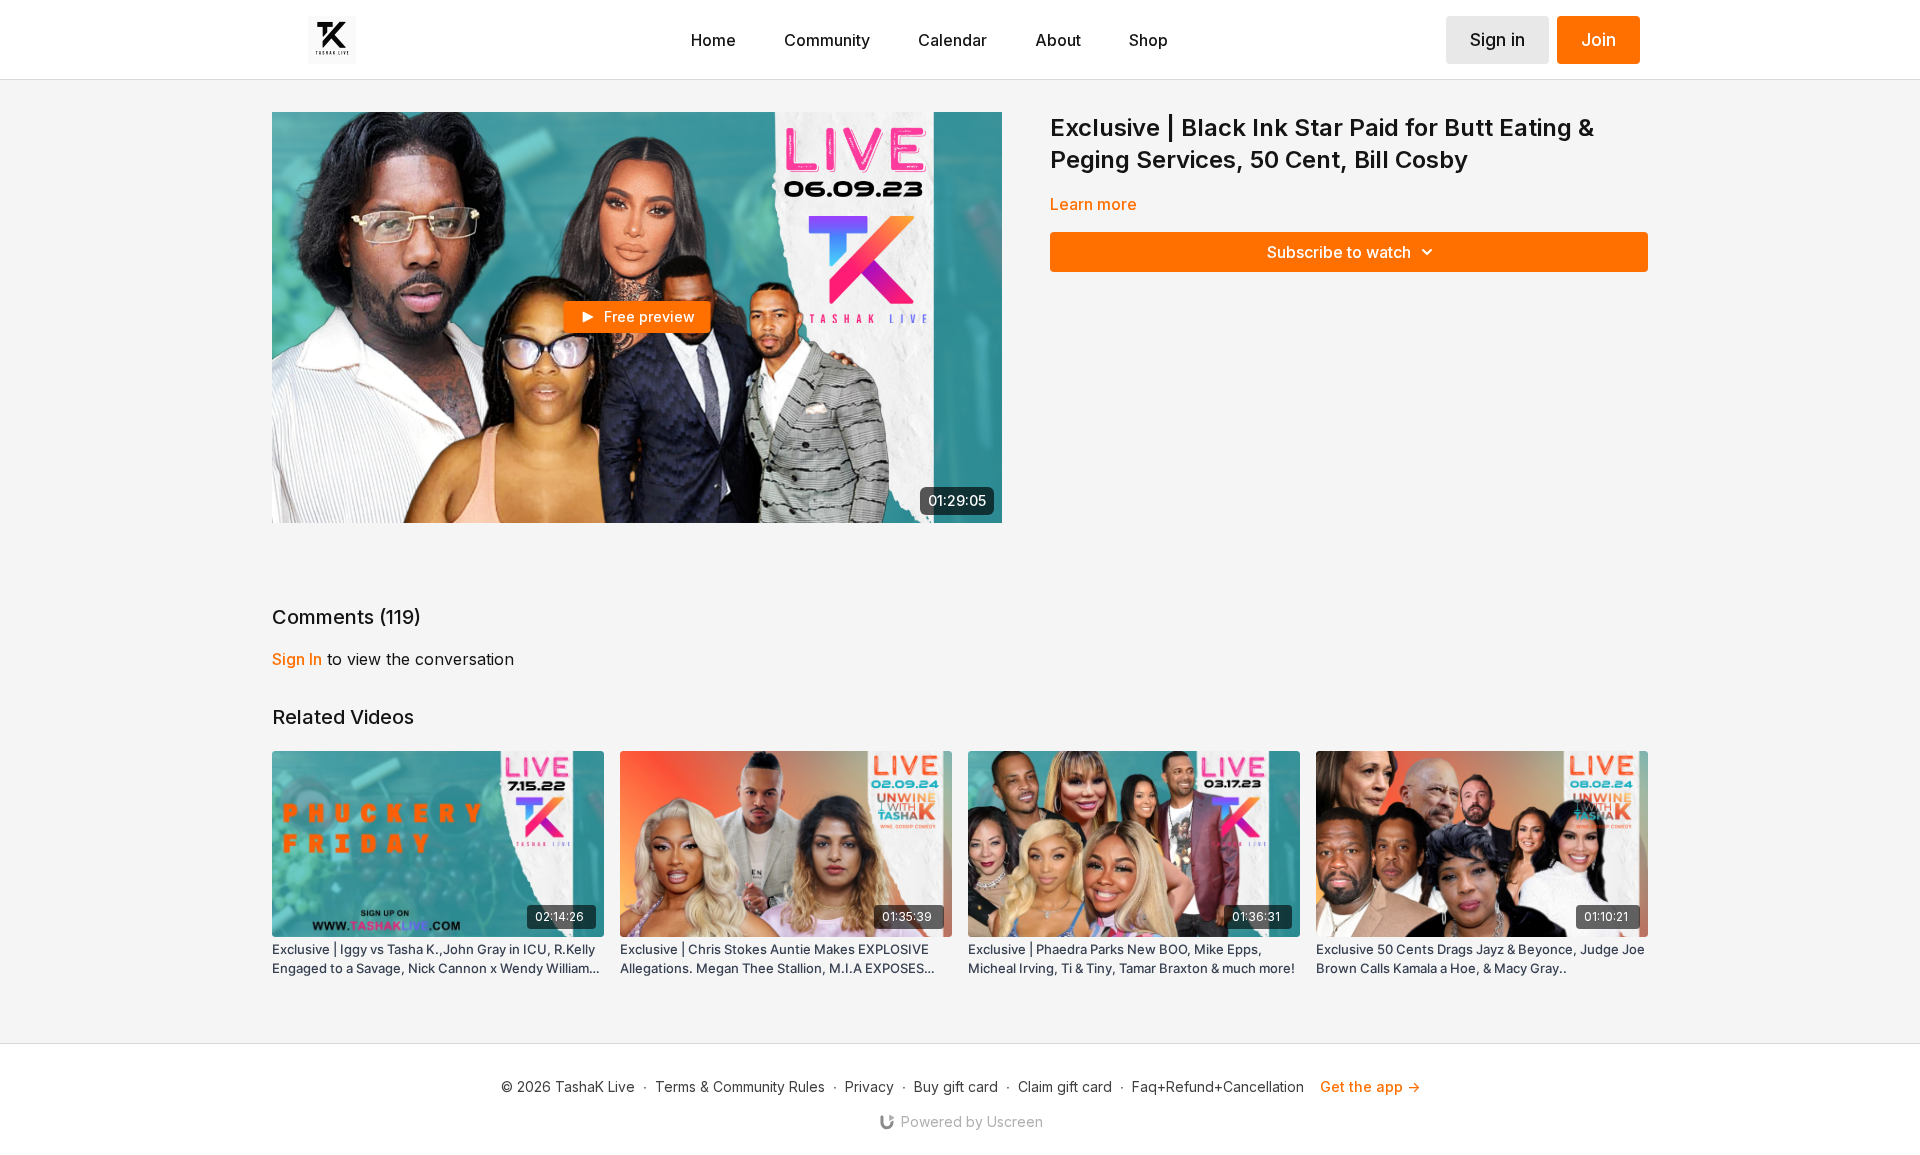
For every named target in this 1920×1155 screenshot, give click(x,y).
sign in (297, 659)
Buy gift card (956, 1086)
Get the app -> (1370, 1086)
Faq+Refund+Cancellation (1218, 1086)
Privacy (869, 1086)
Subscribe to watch (1339, 252)
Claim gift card (1065, 1086)
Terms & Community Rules (740, 1086)
